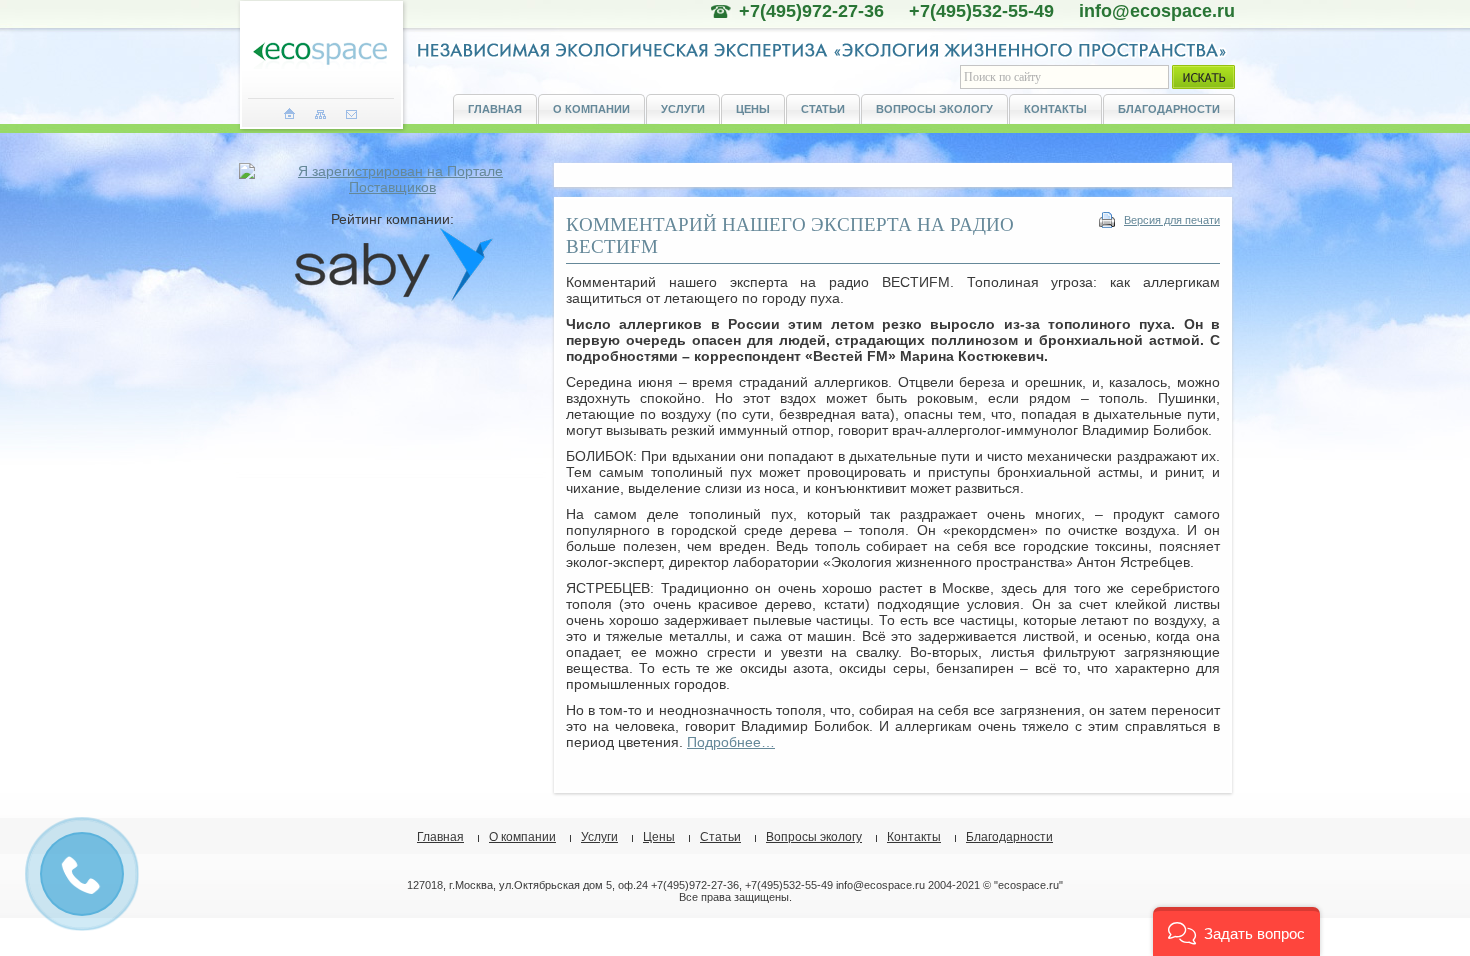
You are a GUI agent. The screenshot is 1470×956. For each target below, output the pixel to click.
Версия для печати (1172, 220)
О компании (591, 109)
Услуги (683, 109)
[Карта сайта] (320, 114)
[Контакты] (351, 114)
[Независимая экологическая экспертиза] (320, 54)
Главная (495, 109)
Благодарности (1169, 109)
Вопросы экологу (934, 109)
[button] (1236, 931)
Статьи (823, 109)
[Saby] (393, 297)
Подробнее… (731, 742)
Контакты (1055, 109)
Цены (753, 109)
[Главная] (289, 114)
